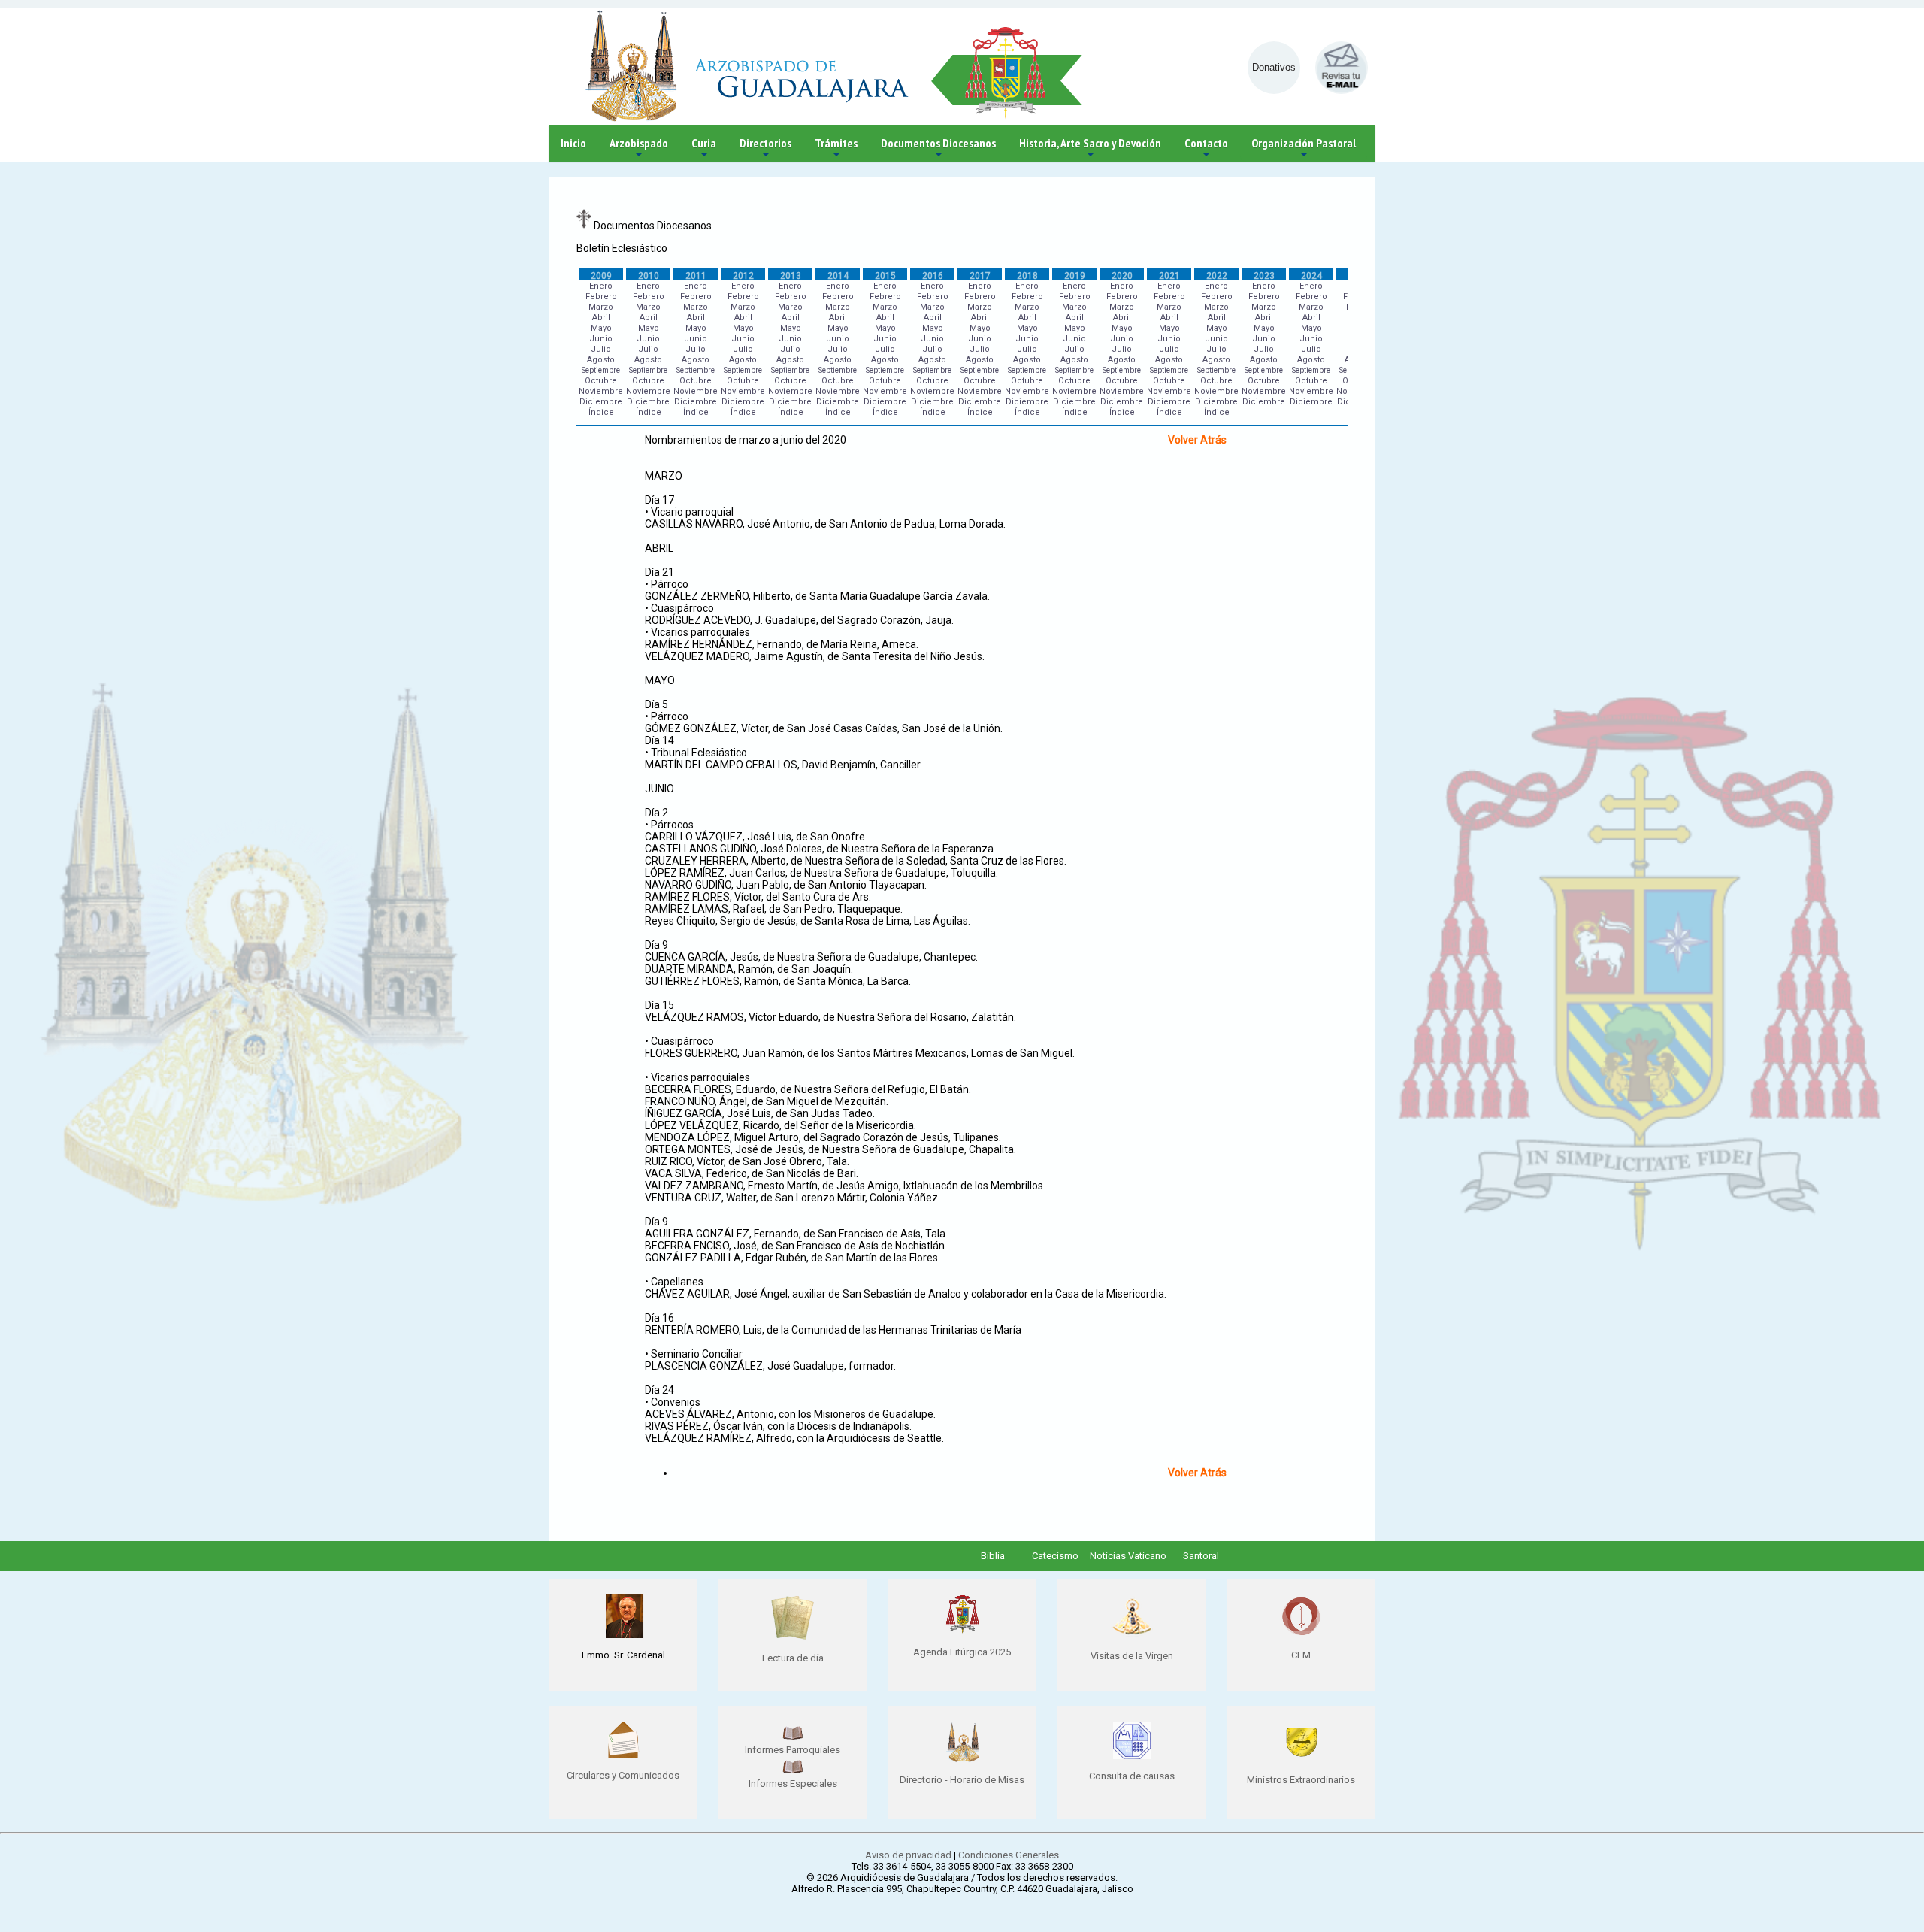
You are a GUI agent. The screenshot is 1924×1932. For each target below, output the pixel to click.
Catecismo (1055, 1556)
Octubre (601, 381)
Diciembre (601, 402)
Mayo (601, 328)
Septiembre (601, 370)
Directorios (765, 148)
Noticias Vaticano (1128, 1556)
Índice (601, 412)
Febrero (601, 297)
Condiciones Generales (1009, 1855)
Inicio (573, 143)
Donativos (1274, 67)
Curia (704, 148)
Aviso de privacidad (908, 1855)
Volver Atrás (1197, 440)
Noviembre (601, 391)
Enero (601, 286)
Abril (601, 318)
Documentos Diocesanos (938, 148)
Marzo (601, 307)
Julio (601, 349)
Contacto (1206, 148)
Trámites (836, 148)
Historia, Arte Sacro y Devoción (1090, 148)
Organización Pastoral (1304, 148)
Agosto (601, 360)
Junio (601, 339)
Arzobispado (639, 148)
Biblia (993, 1556)
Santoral (1201, 1556)
